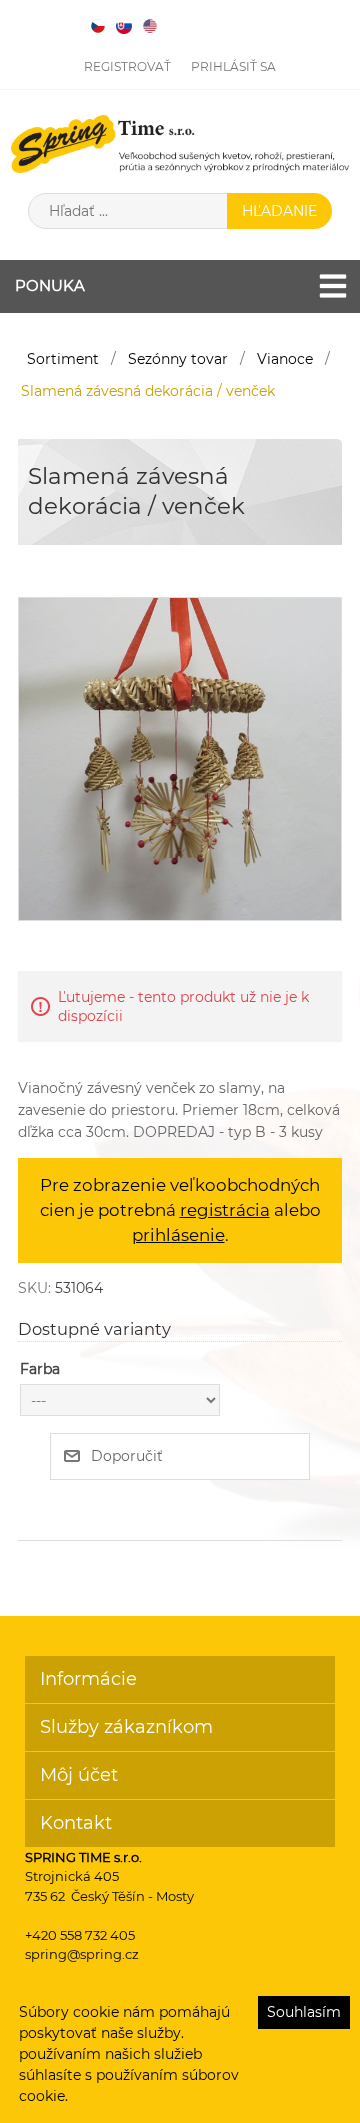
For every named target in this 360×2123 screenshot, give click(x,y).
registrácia (225, 1210)
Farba (40, 1369)
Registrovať (127, 66)
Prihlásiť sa (233, 66)
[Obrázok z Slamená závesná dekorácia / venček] (180, 758)
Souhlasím (304, 2012)
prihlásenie (178, 1235)
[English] (150, 26)
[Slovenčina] (124, 26)
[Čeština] (98, 26)
